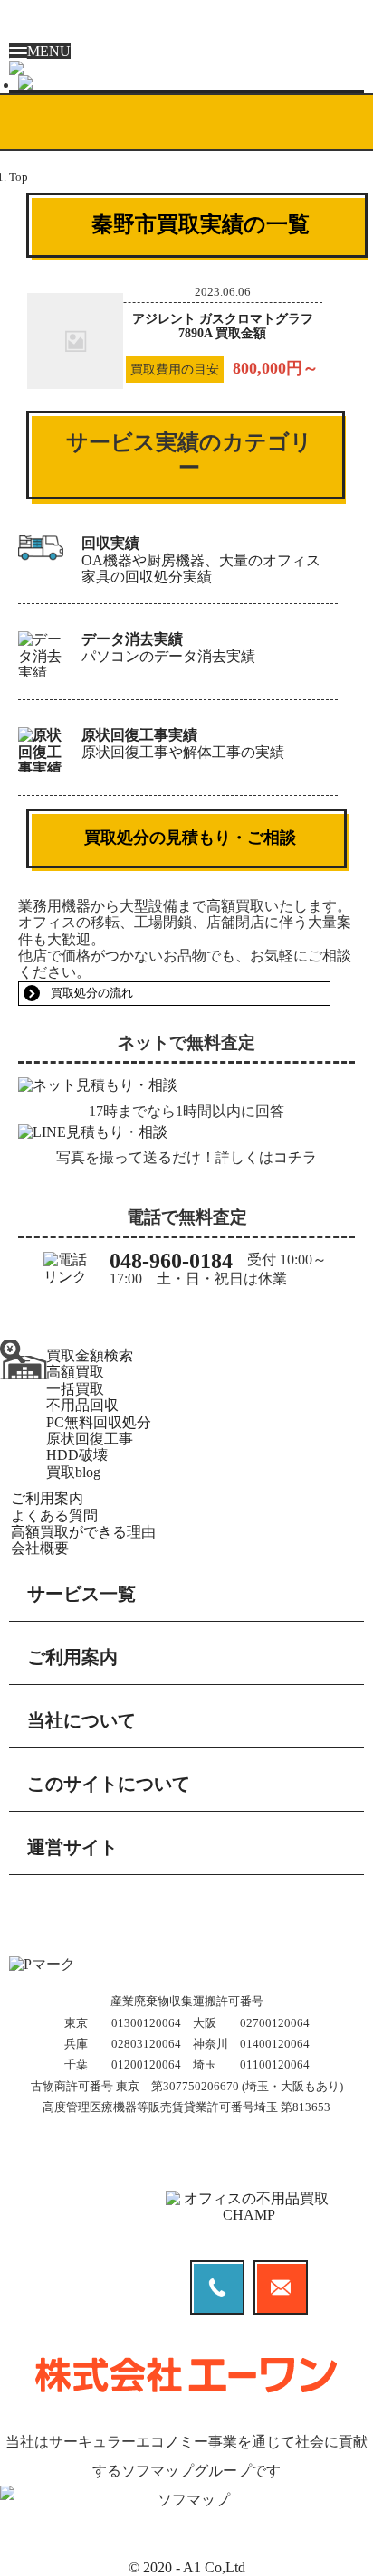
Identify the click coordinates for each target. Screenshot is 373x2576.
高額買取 (75, 1372)
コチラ (295, 1157)
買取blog (73, 1472)
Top (19, 177)
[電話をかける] (186, 68)
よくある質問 (54, 1515)
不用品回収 (82, 1405)
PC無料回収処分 (99, 1422)
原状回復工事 (90, 1439)
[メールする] (191, 82)
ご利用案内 (47, 1498)
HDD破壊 (77, 1455)
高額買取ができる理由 (83, 1532)
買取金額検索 (90, 1355)
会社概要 (40, 1548)
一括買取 (75, 1389)
